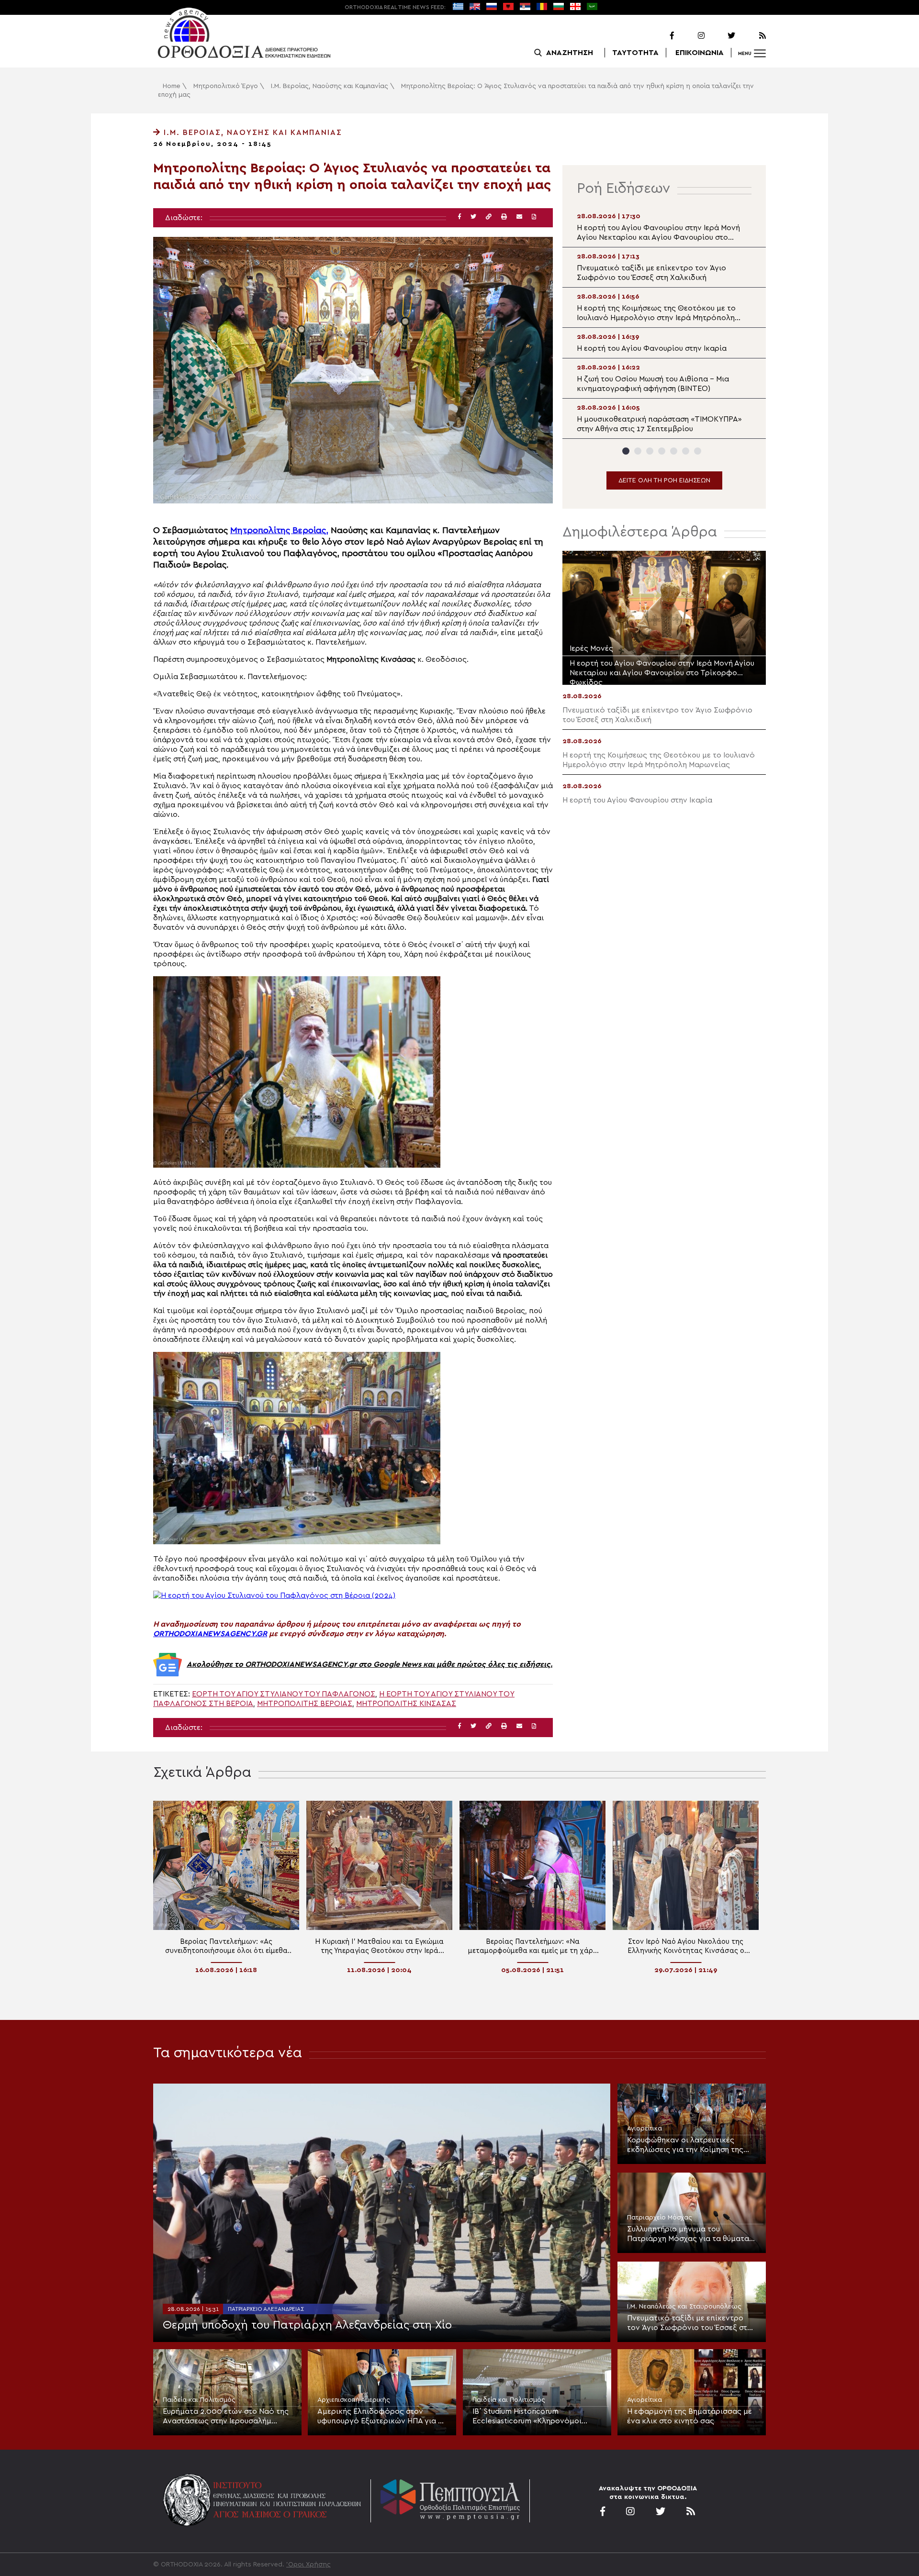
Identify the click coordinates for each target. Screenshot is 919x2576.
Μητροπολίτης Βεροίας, (279, 530)
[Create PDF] (534, 217)
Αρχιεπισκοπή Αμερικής (354, 2400)
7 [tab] (698, 451)
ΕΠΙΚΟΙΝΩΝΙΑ (700, 53)
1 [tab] (626, 451)
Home (172, 86)
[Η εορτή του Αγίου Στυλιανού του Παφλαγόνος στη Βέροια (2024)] (274, 1595)
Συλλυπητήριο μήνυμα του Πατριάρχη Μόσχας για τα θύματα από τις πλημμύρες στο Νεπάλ (688, 2234)
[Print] (504, 217)
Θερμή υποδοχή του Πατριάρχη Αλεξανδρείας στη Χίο (307, 2325)
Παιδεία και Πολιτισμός (199, 2400)
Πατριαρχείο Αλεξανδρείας (266, 2309)
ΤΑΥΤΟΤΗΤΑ (635, 53)
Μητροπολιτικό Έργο (226, 86)
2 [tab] (638, 451)
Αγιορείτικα (644, 2129)
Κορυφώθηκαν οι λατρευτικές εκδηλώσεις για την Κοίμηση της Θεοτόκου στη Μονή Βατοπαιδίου (687, 2145)
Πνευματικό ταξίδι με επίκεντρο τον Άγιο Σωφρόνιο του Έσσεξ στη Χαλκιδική (689, 2323)
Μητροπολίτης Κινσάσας (406, 1704)
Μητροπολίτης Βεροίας (305, 1704)
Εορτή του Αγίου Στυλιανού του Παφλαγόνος (284, 1694)
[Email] (519, 217)
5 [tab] (674, 451)
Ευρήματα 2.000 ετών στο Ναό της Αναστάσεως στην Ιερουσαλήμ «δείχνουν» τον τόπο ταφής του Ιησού (226, 2417)
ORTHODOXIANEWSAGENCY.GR (210, 1634)
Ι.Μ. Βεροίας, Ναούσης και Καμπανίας (330, 86)
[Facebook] (660, 36)
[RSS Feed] (751, 36)
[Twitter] (721, 36)
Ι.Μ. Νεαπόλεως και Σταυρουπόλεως (684, 2307)
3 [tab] (650, 451)
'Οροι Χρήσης (308, 2565)
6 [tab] (686, 451)
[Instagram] (690, 36)
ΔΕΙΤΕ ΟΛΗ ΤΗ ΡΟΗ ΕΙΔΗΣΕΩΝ (664, 480)
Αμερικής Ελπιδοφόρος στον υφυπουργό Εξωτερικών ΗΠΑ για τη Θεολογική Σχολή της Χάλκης (382, 2417)
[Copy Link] (489, 217)
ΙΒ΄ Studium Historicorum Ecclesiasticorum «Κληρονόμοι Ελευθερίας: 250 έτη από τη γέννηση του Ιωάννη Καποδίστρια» (534, 2417)
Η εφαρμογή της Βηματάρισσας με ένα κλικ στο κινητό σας (689, 2416)
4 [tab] (662, 451)
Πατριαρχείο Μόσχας (660, 2218)
